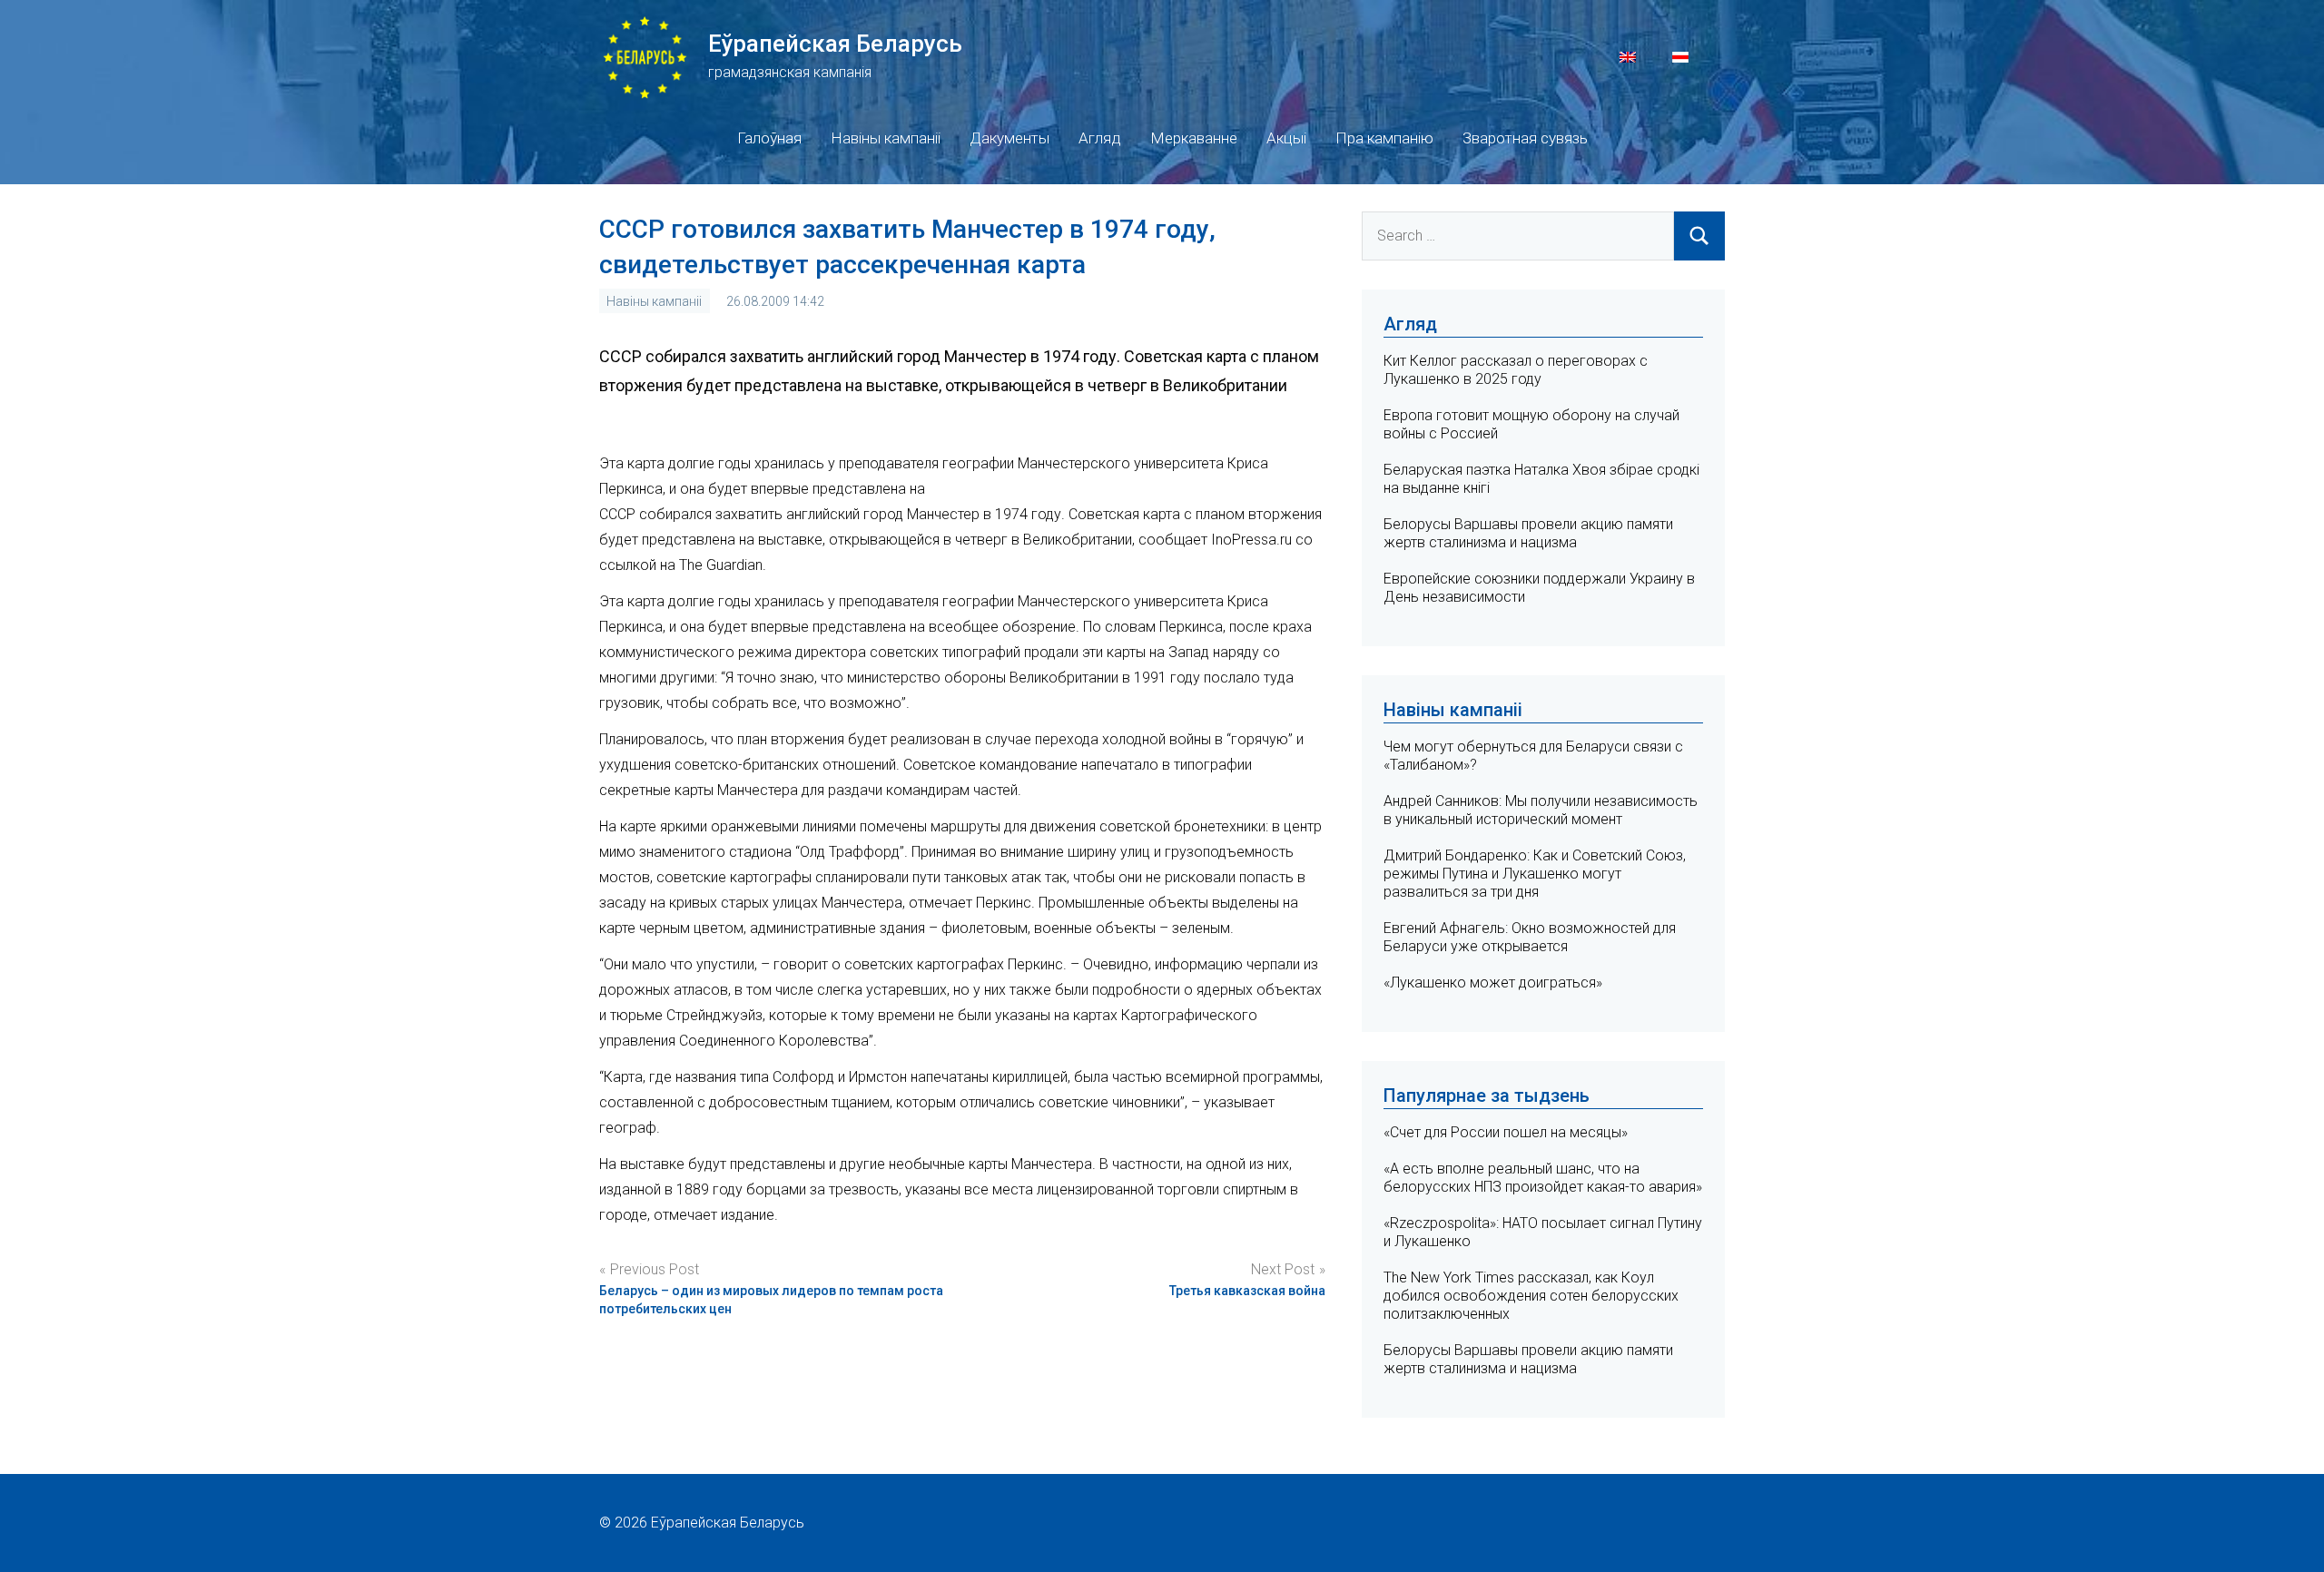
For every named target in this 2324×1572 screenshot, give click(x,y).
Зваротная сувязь (1525, 138)
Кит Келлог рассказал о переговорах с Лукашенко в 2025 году (1516, 370)
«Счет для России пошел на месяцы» (1506, 1132)
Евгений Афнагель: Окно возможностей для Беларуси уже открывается (1530, 937)
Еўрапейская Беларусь (835, 44)
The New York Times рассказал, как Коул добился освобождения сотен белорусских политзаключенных (1531, 1296)
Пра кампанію (1384, 138)
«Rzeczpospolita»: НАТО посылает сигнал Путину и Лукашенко (1543, 1232)
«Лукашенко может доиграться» (1493, 982)
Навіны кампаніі (886, 138)
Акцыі (1286, 138)
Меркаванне (1194, 138)
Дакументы (1009, 138)
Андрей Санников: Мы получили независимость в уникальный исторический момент (1541, 810)
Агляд (1100, 138)
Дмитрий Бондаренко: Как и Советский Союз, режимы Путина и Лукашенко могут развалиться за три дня (1535, 874)
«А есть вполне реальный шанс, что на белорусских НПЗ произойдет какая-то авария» (1543, 1178)
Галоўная (769, 138)
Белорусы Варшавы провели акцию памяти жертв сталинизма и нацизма (1528, 533)
